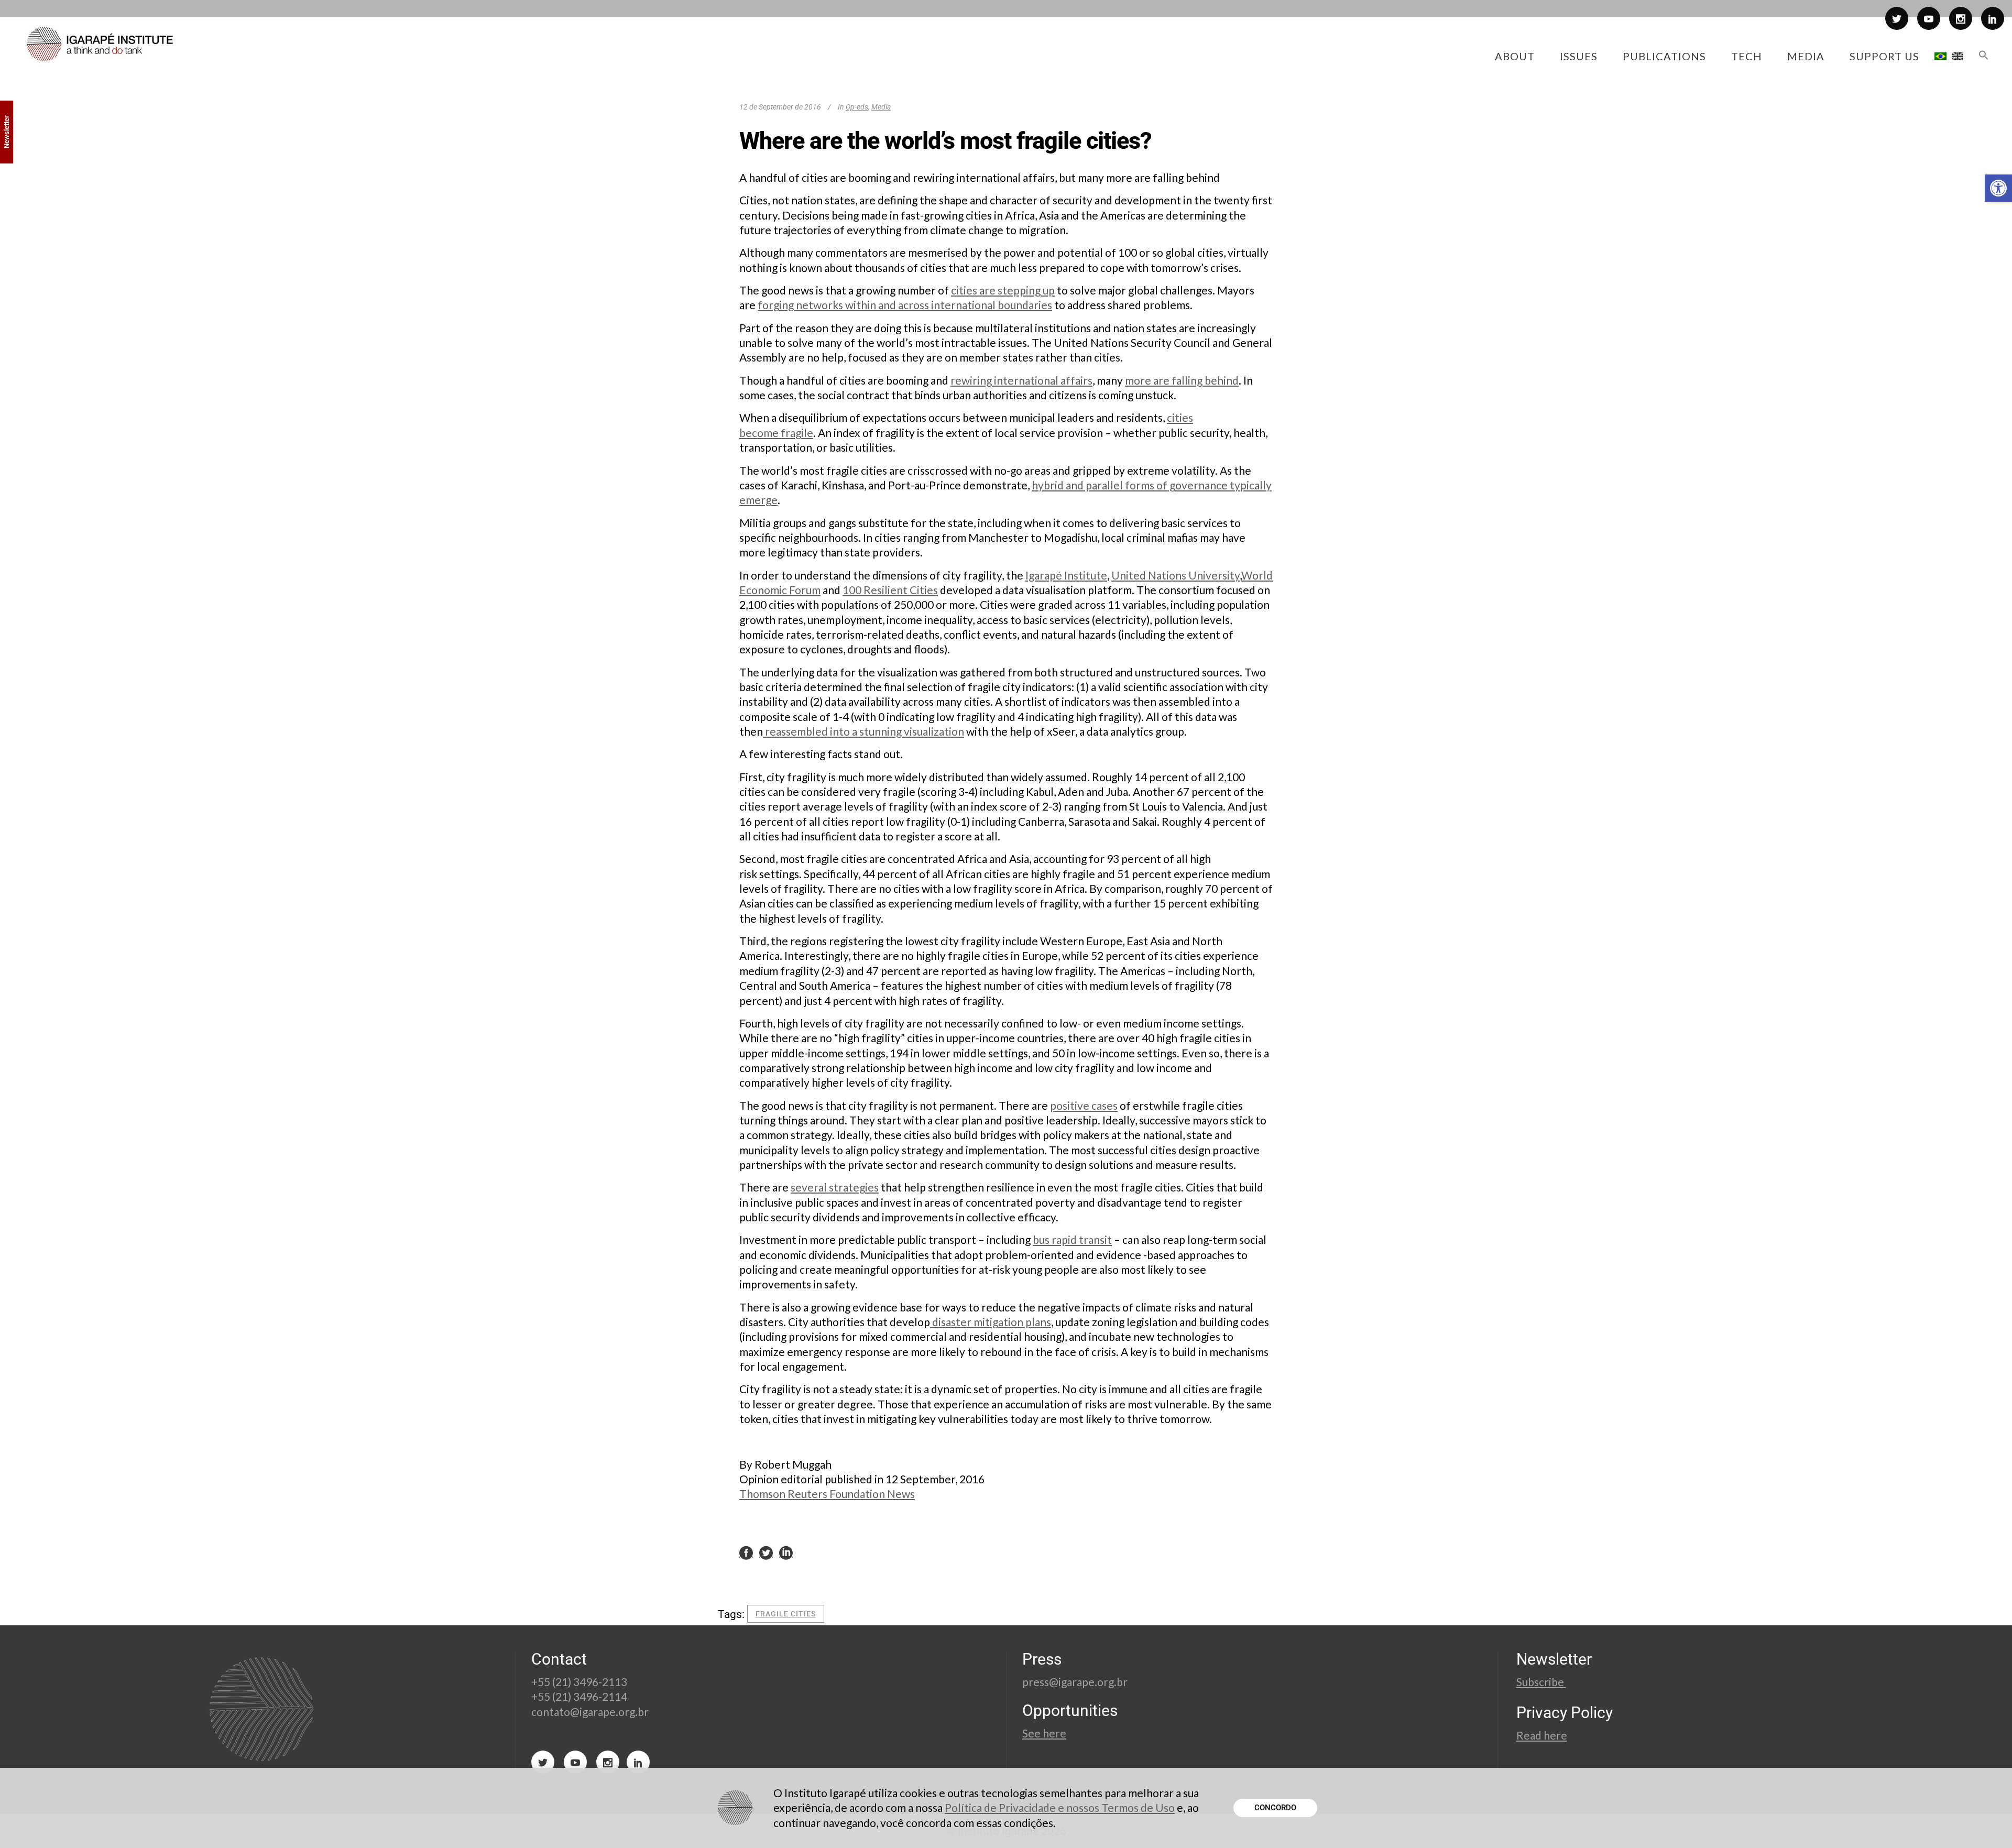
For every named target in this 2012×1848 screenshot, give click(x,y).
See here (1044, 1733)
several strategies (835, 1187)
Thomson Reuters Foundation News (827, 1494)
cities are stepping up (1003, 290)
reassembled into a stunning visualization (863, 731)
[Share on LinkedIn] (786, 1552)
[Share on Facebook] (746, 1552)
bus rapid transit (1072, 1239)
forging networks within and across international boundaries (905, 305)
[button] (1998, 188)
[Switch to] (1940, 56)
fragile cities (786, 1614)
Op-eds (857, 107)
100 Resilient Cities (890, 590)
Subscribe (1541, 1682)
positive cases (1084, 1105)
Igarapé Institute (1066, 575)
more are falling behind (1182, 380)
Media (881, 107)
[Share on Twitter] (766, 1552)
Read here (1542, 1735)
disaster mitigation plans (991, 1322)
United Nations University (1176, 575)
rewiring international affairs (1021, 380)
